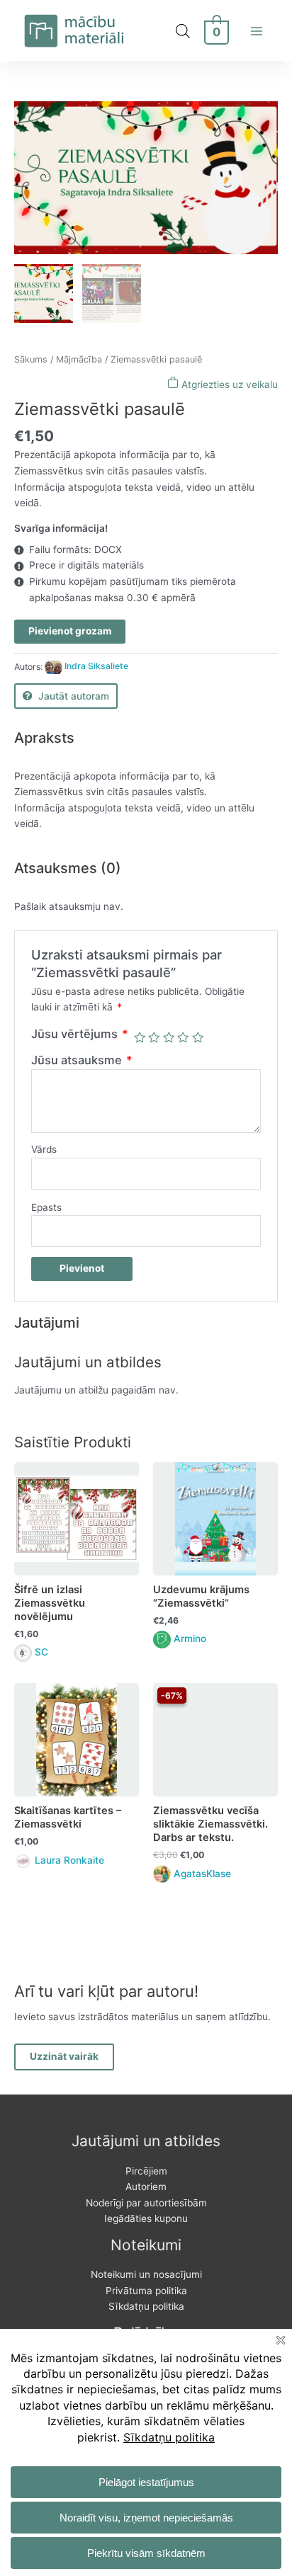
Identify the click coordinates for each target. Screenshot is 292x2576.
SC (41, 1652)
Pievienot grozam (70, 631)
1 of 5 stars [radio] (140, 1037)
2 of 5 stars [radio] (154, 1037)
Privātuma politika (146, 2291)
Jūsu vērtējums (80, 1034)
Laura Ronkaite (69, 1860)
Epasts (46, 1207)
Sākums (31, 359)
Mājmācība (79, 359)
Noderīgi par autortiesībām (146, 2203)
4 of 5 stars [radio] (183, 1037)
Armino (190, 1639)
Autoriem (146, 2187)
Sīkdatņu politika (146, 2306)
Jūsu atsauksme (82, 1060)
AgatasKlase (202, 1874)
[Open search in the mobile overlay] (183, 31)
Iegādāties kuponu (146, 2218)
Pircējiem (146, 2171)
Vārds (44, 1149)
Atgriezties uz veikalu (228, 384)
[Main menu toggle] (257, 31)
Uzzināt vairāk (64, 2056)
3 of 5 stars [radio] (169, 1037)
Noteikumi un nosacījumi (146, 2274)
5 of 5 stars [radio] (198, 1037)
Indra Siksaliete (96, 666)
